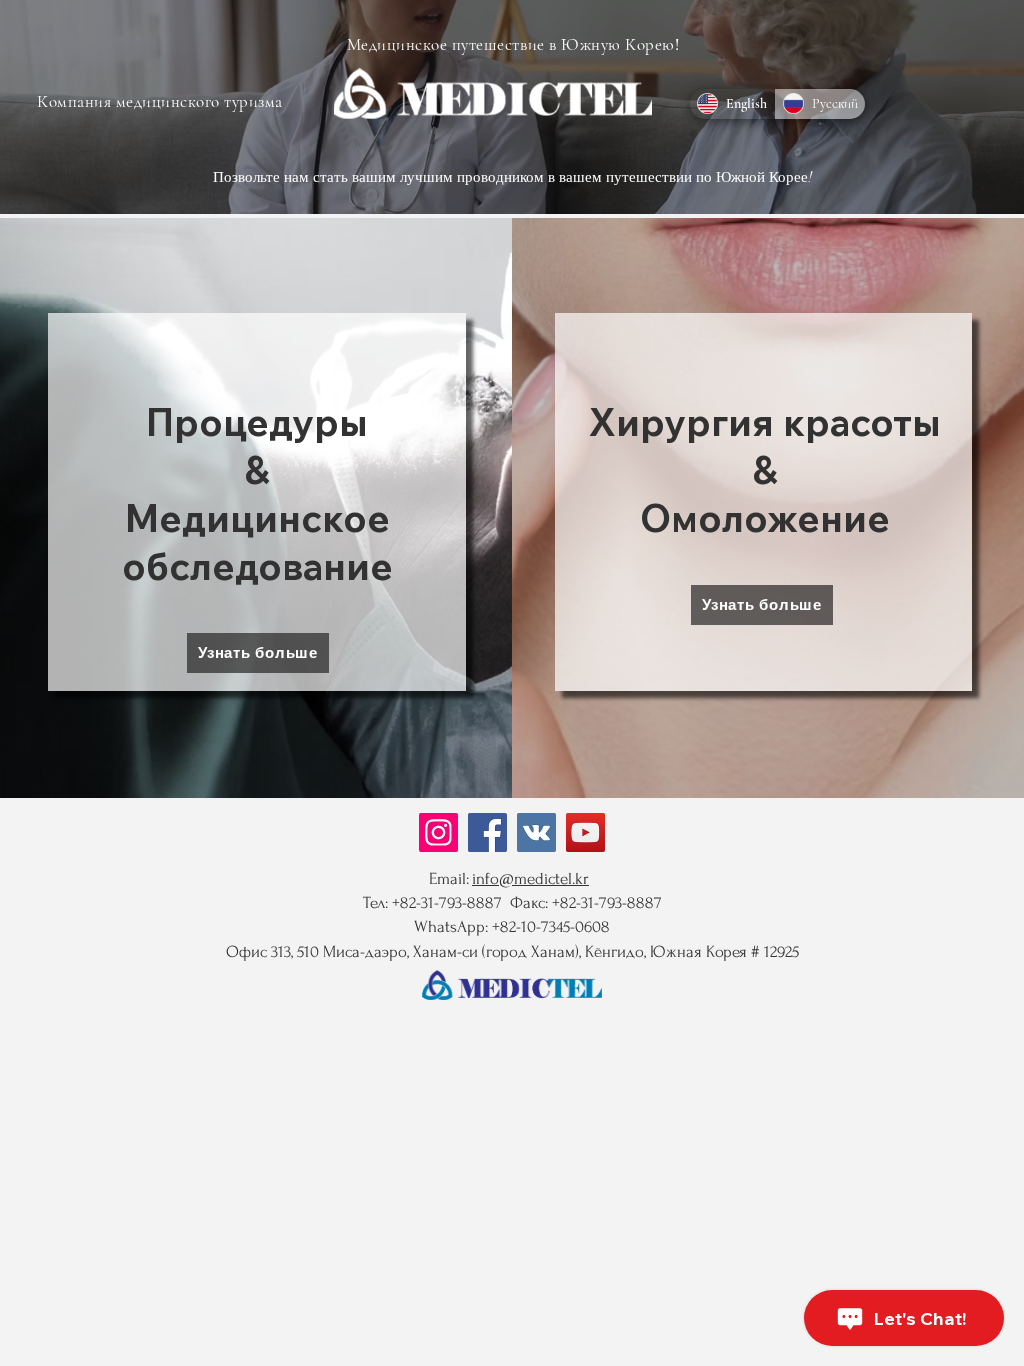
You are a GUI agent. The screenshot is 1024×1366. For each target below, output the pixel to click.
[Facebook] (487, 832)
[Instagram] (438, 832)
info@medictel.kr (530, 878)
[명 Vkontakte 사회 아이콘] (536, 832)
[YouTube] (585, 832)
